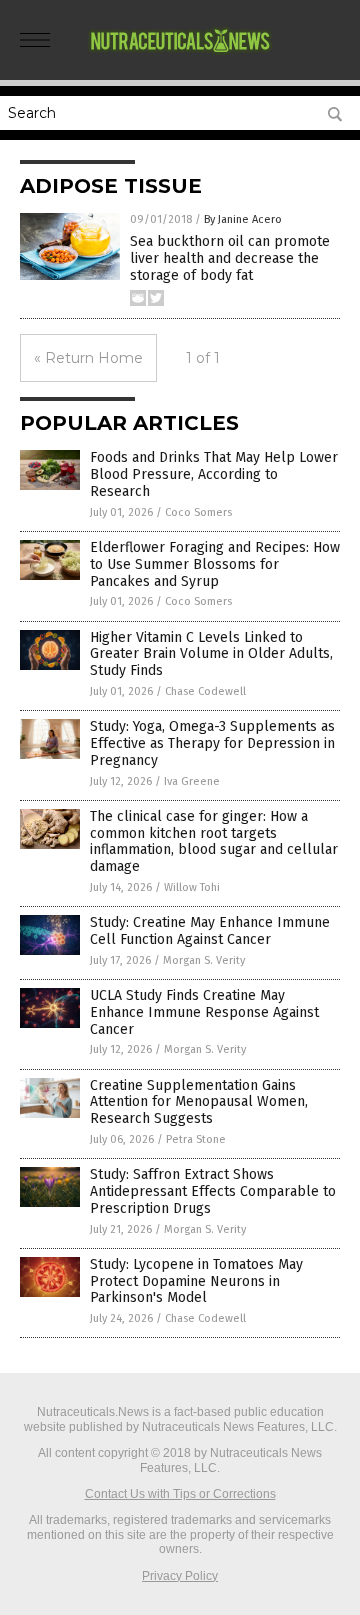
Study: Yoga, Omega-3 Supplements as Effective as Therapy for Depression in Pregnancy (212, 743)
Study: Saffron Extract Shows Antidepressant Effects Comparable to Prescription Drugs (213, 1191)
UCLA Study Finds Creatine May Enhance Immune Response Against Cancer (204, 1012)
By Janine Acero (243, 219)
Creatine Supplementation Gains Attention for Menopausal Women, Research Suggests (199, 1102)
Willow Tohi (192, 887)
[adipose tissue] (180, 59)
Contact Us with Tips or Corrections (180, 1494)
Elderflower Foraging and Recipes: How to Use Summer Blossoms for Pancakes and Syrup (215, 564)
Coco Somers (198, 512)
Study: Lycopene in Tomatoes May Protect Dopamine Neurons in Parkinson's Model (196, 1281)
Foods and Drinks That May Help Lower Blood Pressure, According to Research (214, 474)
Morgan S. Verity (204, 960)
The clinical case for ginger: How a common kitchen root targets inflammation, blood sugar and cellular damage (214, 841)
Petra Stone (196, 1139)
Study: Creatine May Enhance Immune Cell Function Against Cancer (210, 931)
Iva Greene (192, 781)
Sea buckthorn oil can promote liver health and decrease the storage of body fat (230, 258)
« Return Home (88, 358)
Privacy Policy (180, 1576)
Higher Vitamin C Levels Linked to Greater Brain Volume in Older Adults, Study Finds (211, 654)
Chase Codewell (205, 691)
